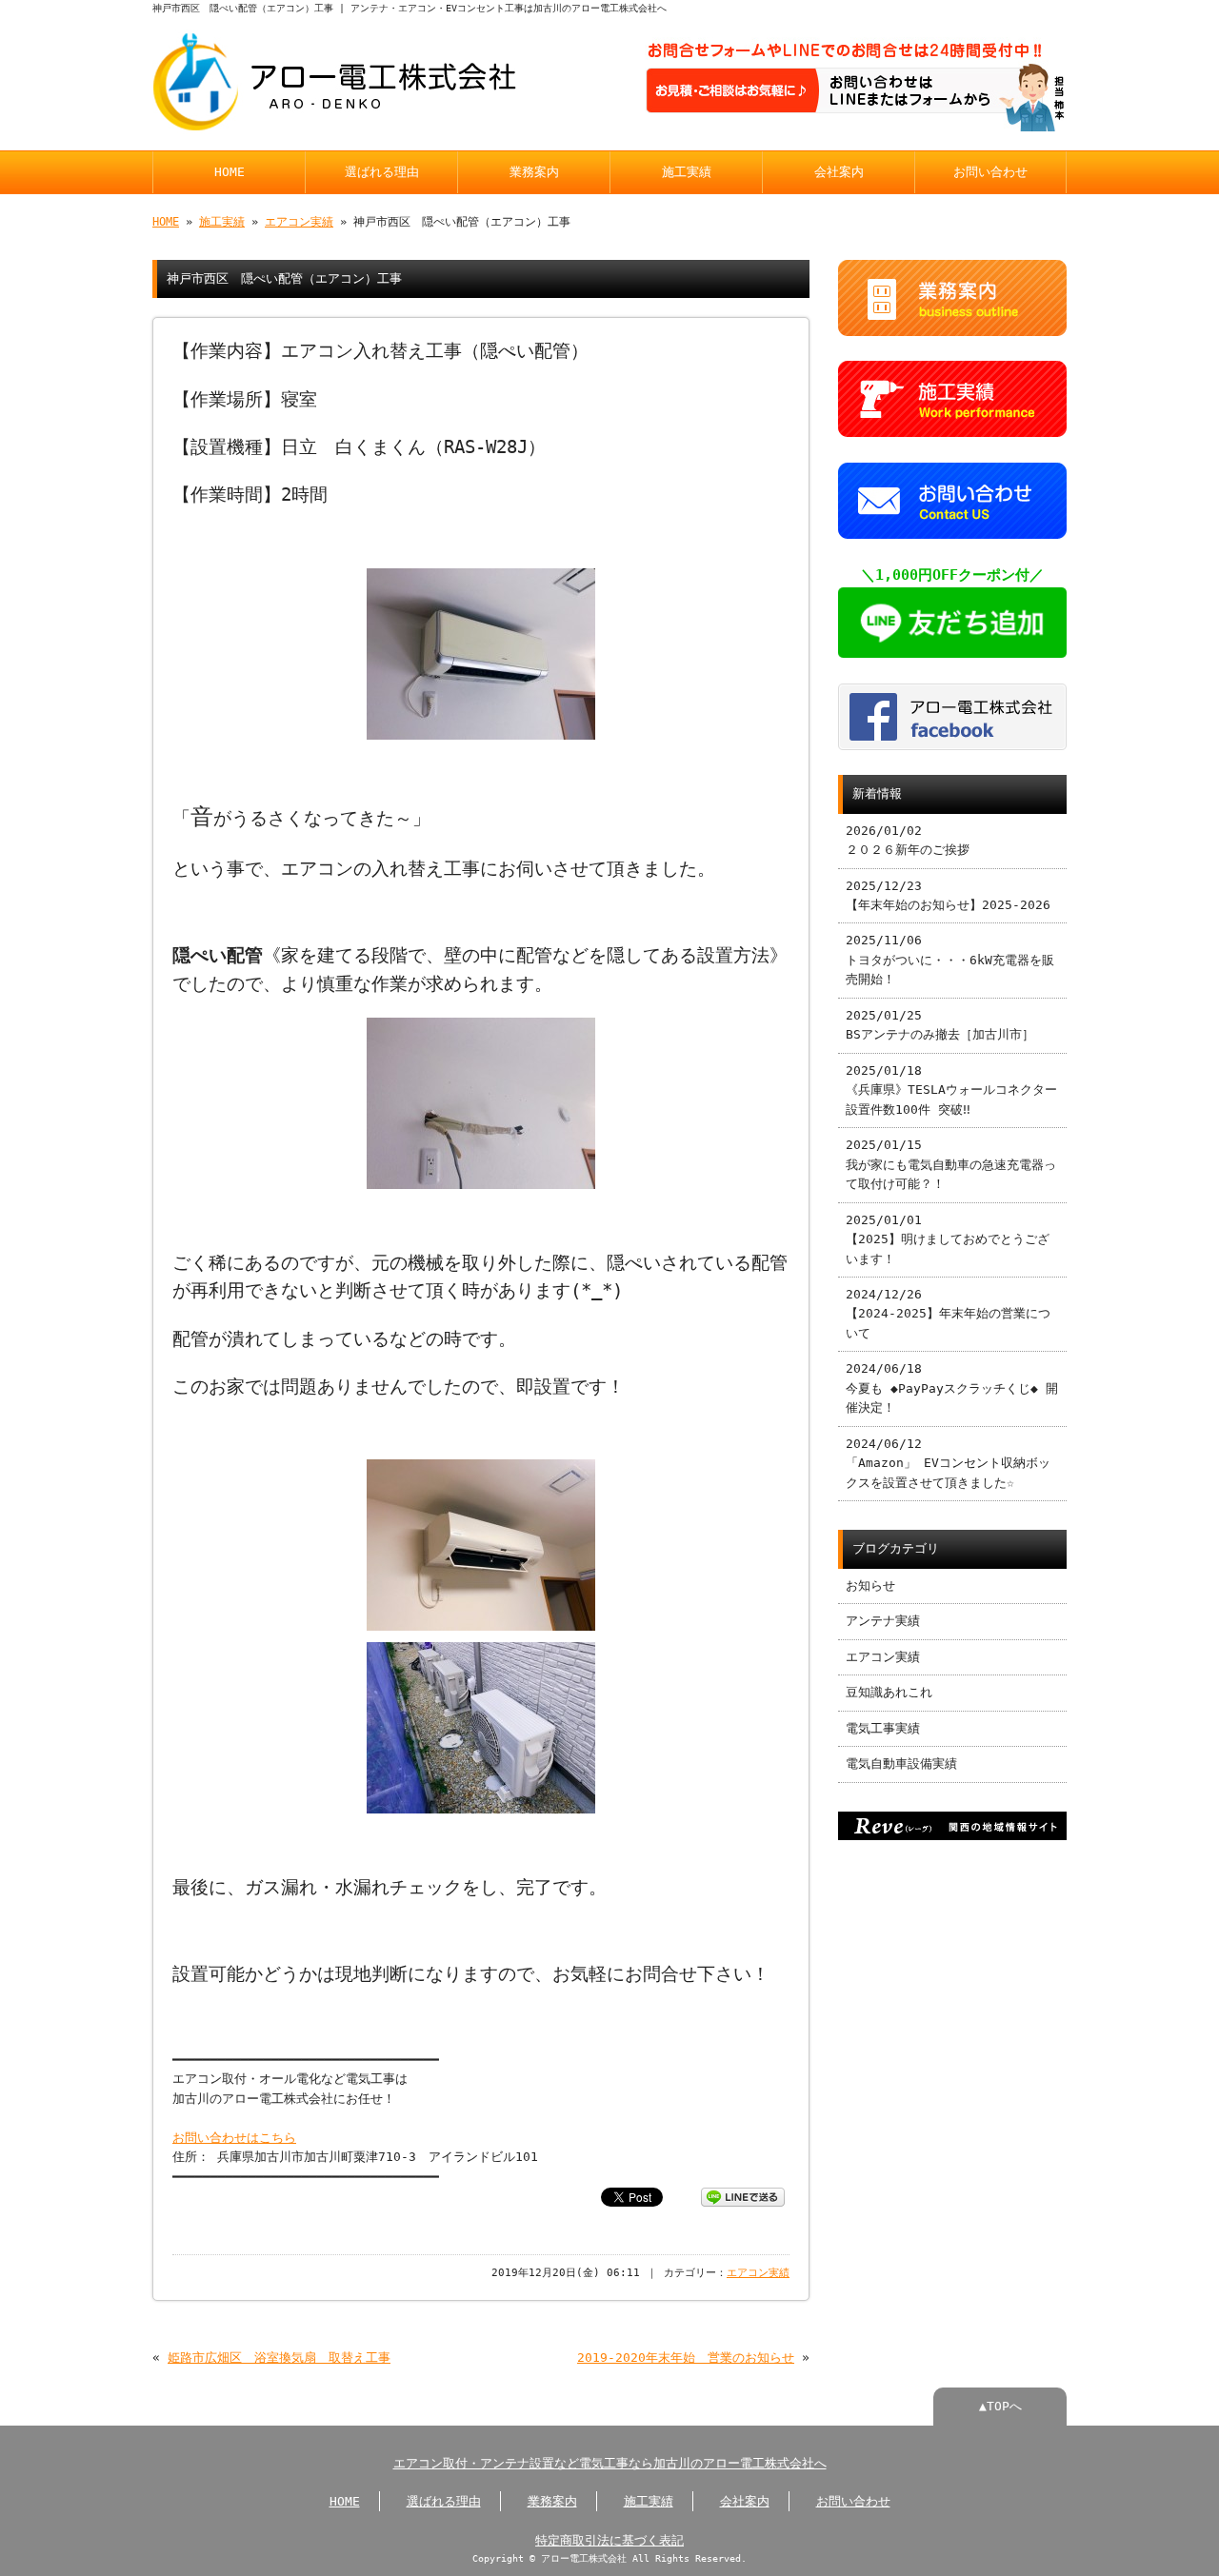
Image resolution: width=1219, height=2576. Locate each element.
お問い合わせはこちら (234, 2138)
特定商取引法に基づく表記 (609, 2540)
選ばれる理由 (382, 172)
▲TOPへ (1000, 2406)
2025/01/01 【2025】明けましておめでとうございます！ (948, 1239)
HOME (230, 172)
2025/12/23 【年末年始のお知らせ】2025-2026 (948, 895)
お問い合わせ (990, 172)
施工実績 (687, 172)
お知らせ (870, 1585)
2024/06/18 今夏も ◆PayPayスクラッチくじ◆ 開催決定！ (952, 1388)
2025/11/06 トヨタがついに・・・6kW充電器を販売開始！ (950, 960)
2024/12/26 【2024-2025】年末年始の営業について (948, 1314)
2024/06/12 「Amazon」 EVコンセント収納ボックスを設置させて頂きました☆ (948, 1463)
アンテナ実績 (883, 1621)
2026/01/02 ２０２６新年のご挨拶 (908, 840)
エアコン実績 (299, 222)
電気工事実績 (883, 1728)
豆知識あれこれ (889, 1692)
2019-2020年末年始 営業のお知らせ (686, 2358)
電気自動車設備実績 (901, 1764)
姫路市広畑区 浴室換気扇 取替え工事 (279, 2358)
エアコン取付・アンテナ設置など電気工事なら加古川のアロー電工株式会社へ (610, 2463)
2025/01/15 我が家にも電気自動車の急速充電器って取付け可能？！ (951, 1164)
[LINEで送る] (743, 2196)
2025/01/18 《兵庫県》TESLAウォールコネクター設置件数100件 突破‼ (951, 1090)
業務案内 (534, 172)
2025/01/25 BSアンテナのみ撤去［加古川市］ (940, 1025)
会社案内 (839, 172)
